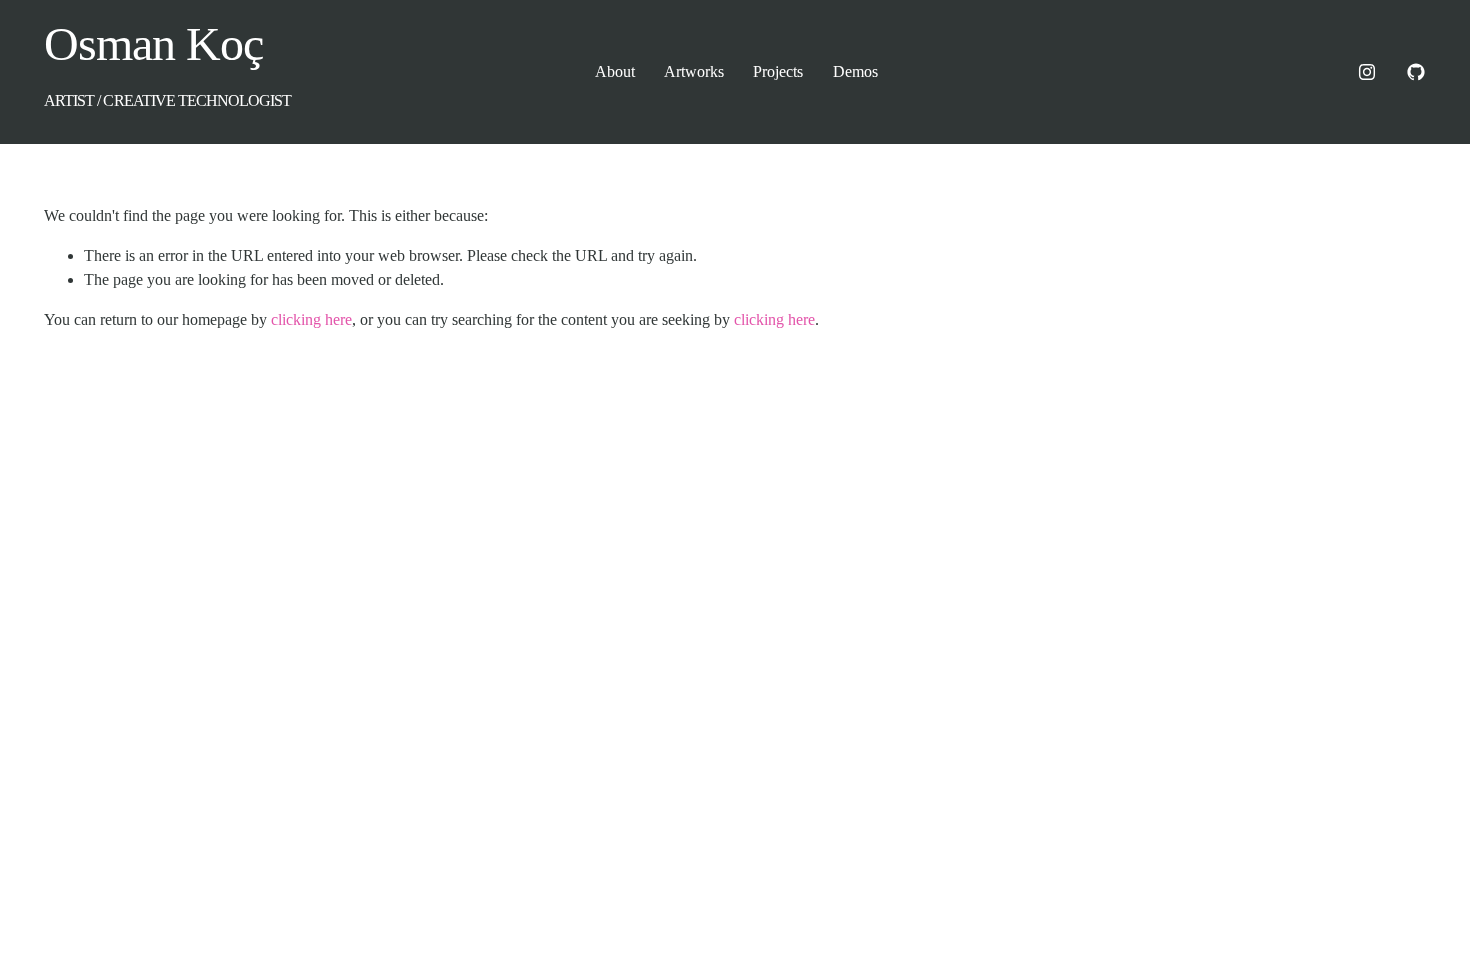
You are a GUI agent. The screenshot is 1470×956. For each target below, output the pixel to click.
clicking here (311, 319)
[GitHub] (1416, 72)
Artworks (694, 71)
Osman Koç (153, 43)
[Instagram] (1367, 72)
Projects (778, 71)
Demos (855, 71)
